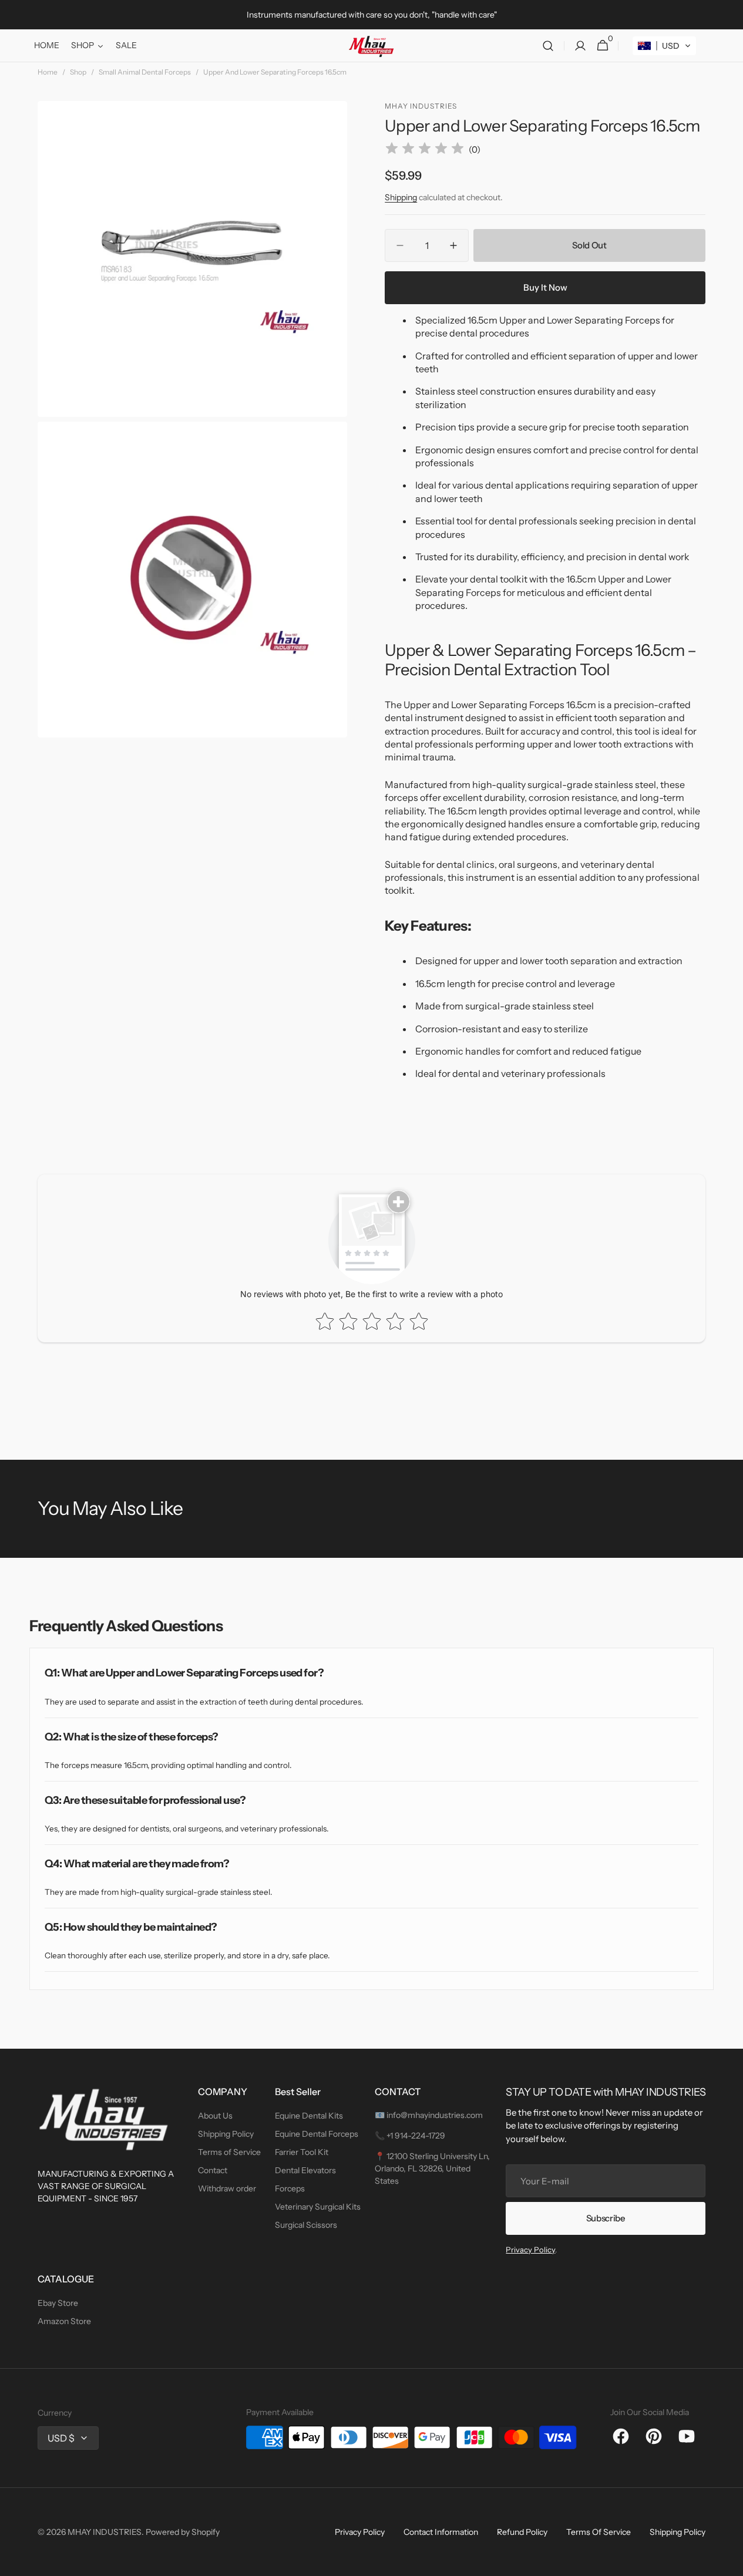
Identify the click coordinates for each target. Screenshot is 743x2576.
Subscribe (606, 2218)
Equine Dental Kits (309, 2116)
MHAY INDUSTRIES (105, 2532)
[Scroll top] (729, 2562)
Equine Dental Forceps (317, 2134)
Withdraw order (227, 2188)
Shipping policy (678, 2532)
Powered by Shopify (183, 2532)
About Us (215, 2116)
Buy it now (545, 287)
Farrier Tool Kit (302, 2152)
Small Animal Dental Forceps (145, 72)
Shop (78, 72)
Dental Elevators (305, 2170)
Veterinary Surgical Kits (318, 2207)
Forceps (290, 2188)
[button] (548, 46)
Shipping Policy (226, 2134)
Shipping (401, 197)
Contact (213, 2170)
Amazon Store (64, 2321)
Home (48, 72)
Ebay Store (58, 2303)
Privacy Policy (530, 2250)
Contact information (441, 2532)
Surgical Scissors (306, 2225)
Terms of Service (229, 2152)
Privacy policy (360, 2532)
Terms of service (599, 2532)
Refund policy (522, 2532)
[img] (425, 150)
